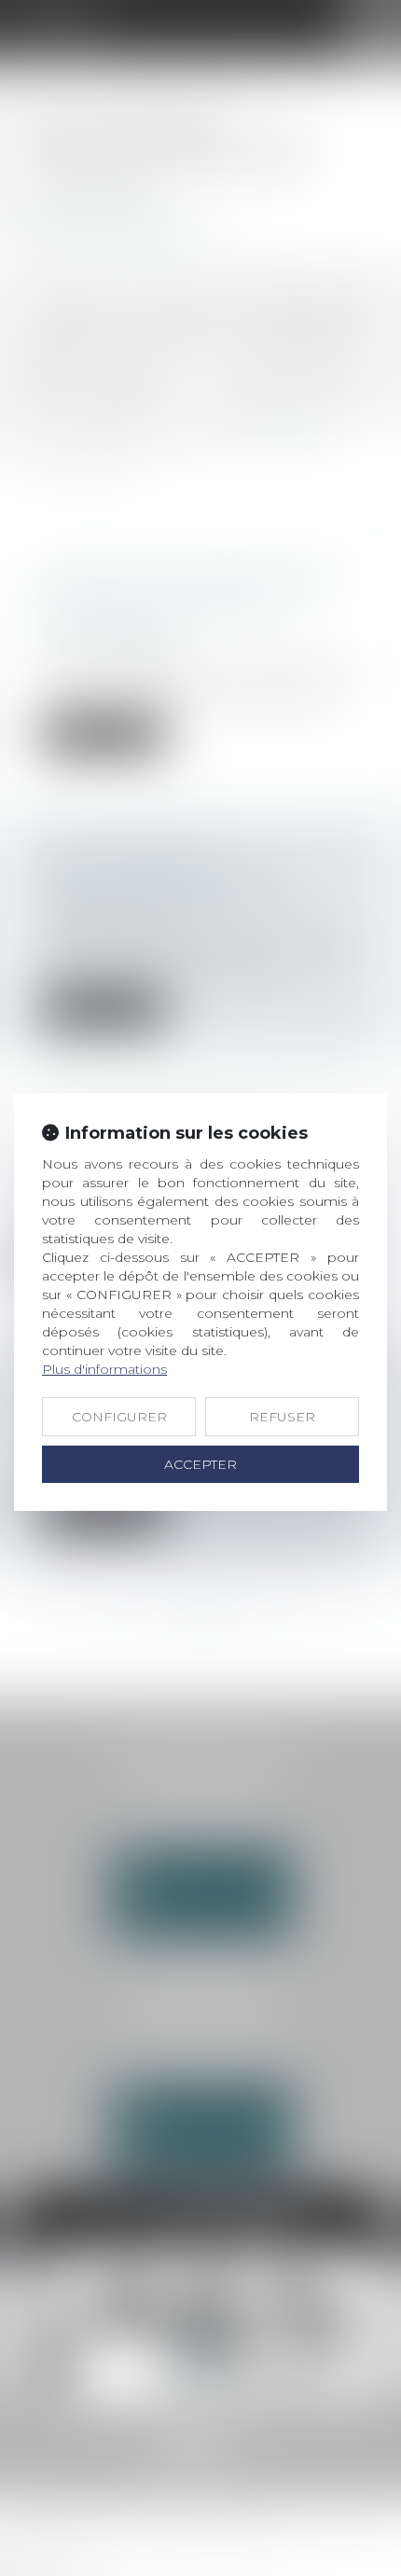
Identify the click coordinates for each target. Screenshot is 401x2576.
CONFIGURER (119, 1417)
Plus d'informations (104, 1369)
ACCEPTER (200, 1464)
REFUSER (282, 1417)
